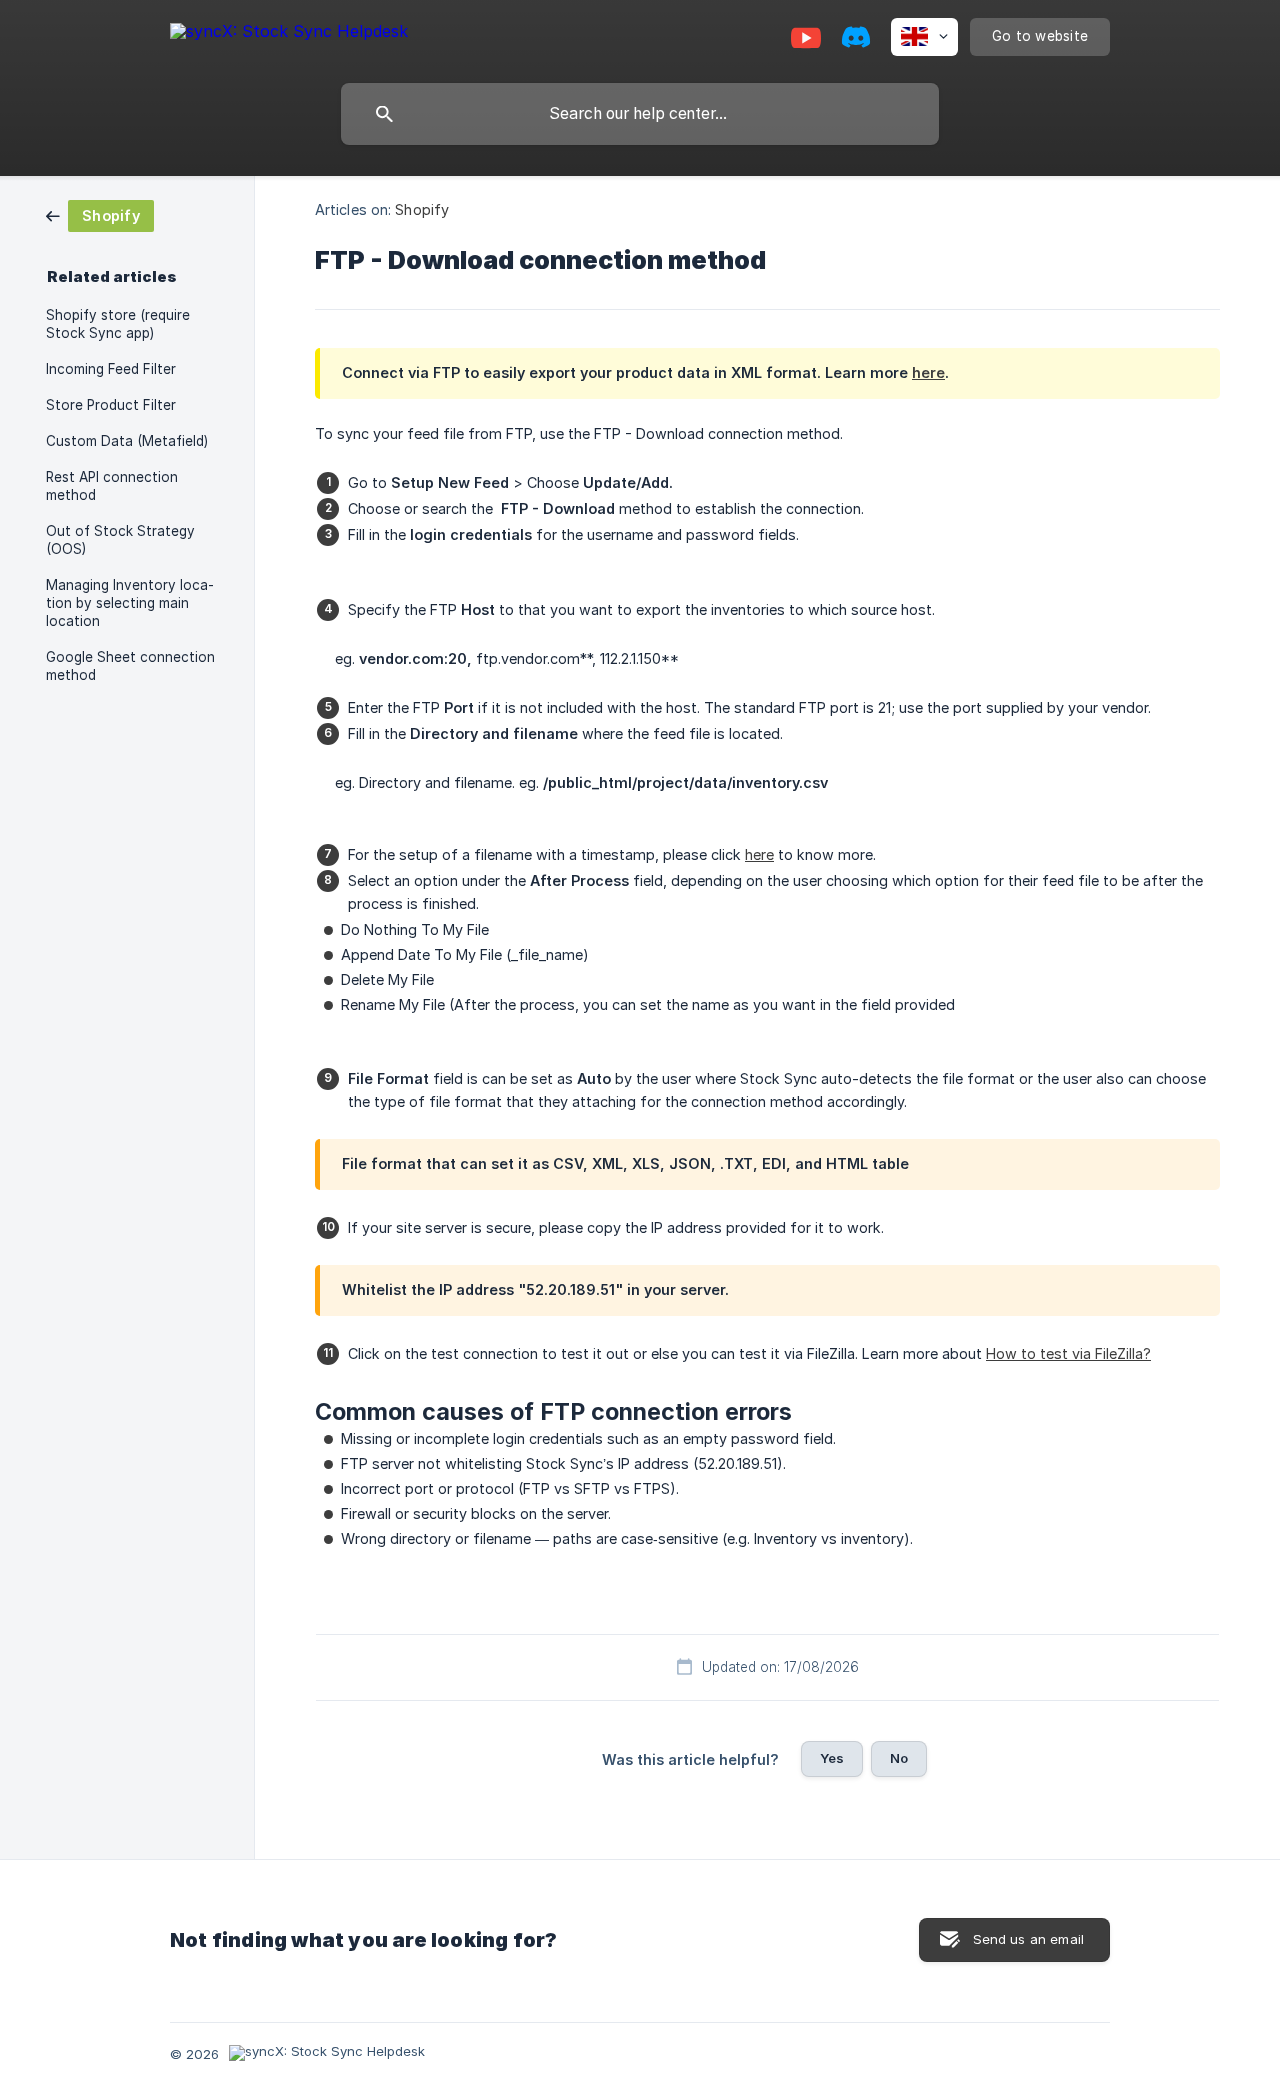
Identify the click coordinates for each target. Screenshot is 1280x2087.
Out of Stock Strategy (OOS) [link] (120, 540)
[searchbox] (640, 114)
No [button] (899, 1758)
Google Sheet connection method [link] (130, 666)
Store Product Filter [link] (111, 405)
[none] (289, 34)
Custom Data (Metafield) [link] (127, 441)
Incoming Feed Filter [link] (111, 369)
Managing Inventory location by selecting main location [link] (130, 603)
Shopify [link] (422, 209)
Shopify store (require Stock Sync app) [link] (118, 324)
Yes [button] (832, 1758)
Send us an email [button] (1028, 1939)
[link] (100, 214)
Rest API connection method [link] (112, 486)
